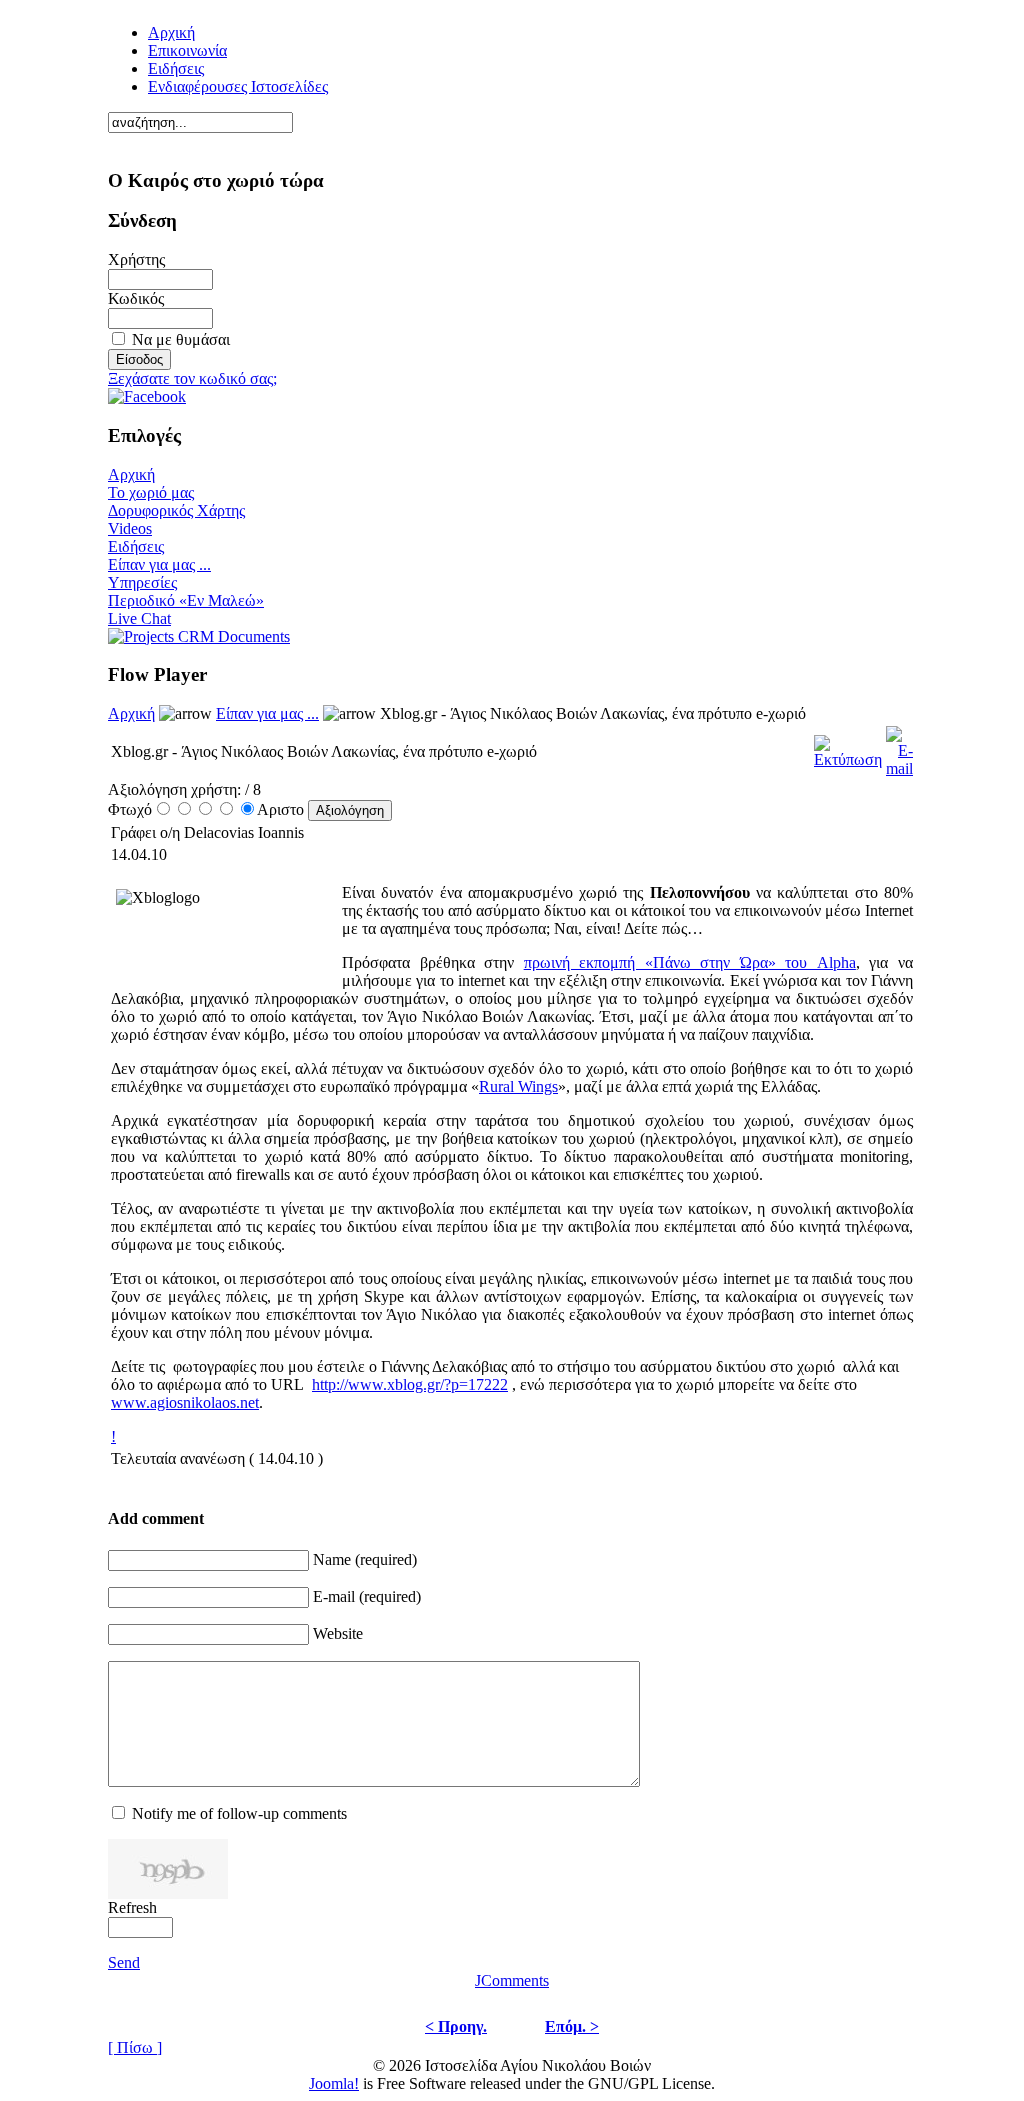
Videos (130, 528)
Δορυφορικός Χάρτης (176, 510)
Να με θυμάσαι (181, 339)
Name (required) (365, 1559)
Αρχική (131, 474)
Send (124, 1962)
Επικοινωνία (187, 50)
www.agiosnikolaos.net (185, 1402)
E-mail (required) (367, 1596)
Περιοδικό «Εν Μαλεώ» (186, 600)
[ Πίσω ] (135, 2047)
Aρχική (171, 32)
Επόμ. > (572, 2026)
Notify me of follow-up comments (239, 1813)
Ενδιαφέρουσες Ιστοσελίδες (238, 86)
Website (338, 1633)
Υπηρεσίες (142, 582)
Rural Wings (518, 1086)
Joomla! (334, 2083)
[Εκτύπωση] (848, 746)
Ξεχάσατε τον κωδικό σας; (192, 378)
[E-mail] (899, 746)
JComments (512, 1980)
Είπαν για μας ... (159, 564)
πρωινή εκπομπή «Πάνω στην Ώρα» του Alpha (690, 962)
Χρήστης (136, 259)
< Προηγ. (456, 2026)
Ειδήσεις (176, 68)
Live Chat (139, 618)
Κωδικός (136, 298)
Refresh (132, 1907)
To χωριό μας (151, 492)
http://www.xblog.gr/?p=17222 (410, 1384)
